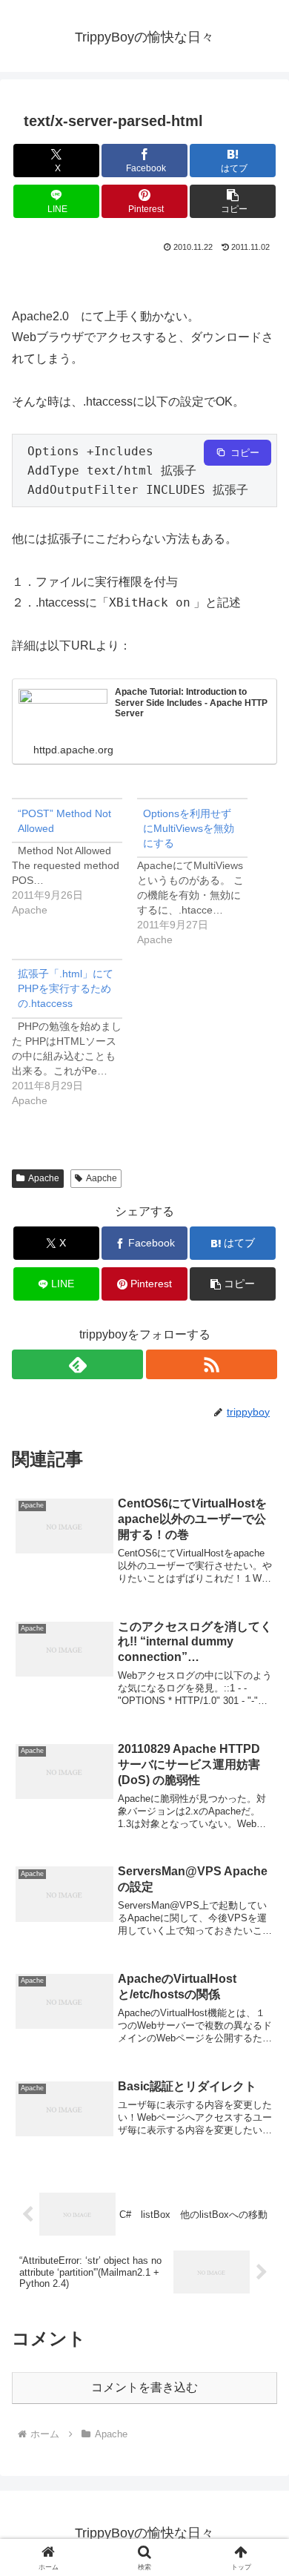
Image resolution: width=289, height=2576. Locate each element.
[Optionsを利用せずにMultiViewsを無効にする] (200, 872)
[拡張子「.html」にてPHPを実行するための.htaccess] (74, 1033)
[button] (233, 201)
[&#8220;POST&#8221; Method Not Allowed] (74, 858)
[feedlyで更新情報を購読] (77, 1364)
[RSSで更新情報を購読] (212, 1364)
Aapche (102, 1178)
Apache (44, 1178)
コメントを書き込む (144, 2387)
